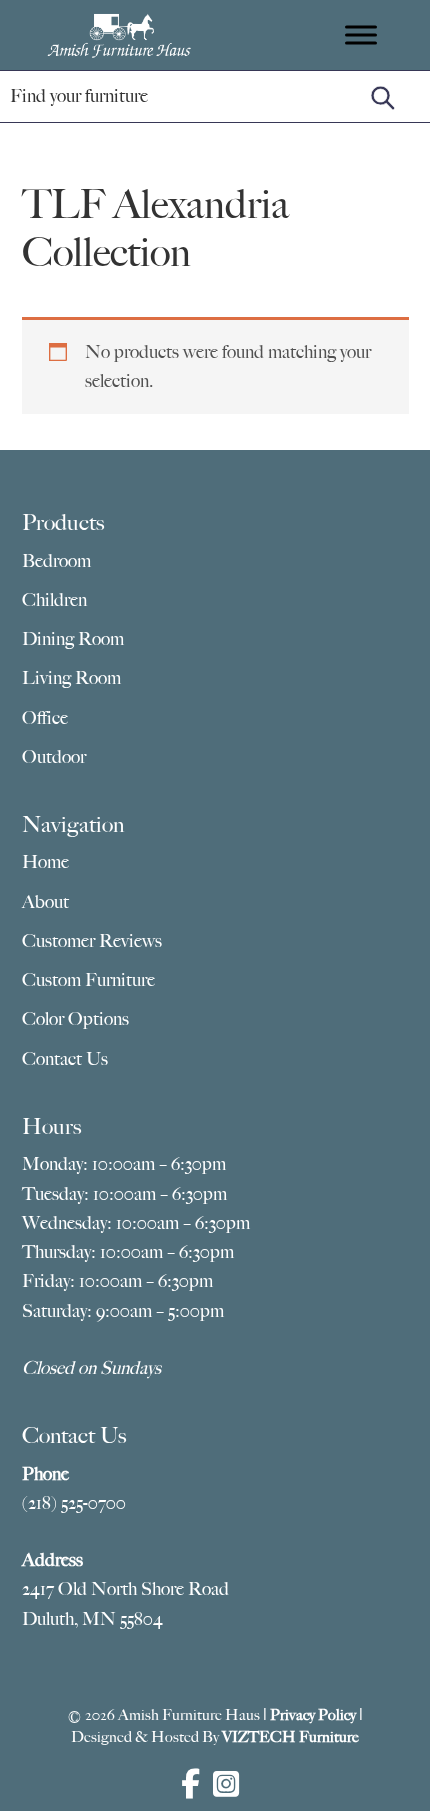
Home (45, 862)
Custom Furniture (88, 980)
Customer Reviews (92, 941)
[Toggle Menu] (361, 34)
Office (45, 718)
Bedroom (56, 561)
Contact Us (65, 1059)
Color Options (75, 1019)
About (45, 902)
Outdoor (54, 757)
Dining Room (73, 639)
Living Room (71, 678)
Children (54, 600)
